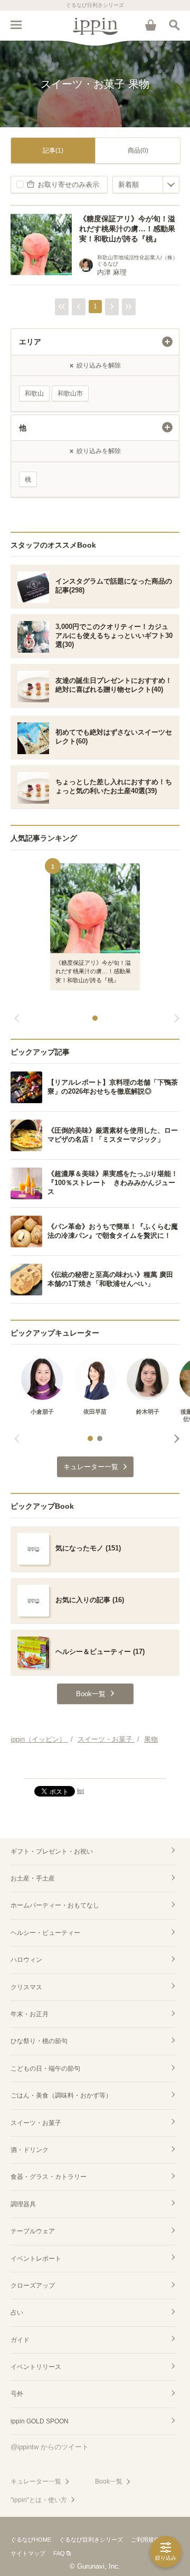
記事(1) (53, 151)
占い (17, 2312)
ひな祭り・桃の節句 (39, 2041)
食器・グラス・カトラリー (49, 2177)
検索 (174, 25)
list (80, 1791)
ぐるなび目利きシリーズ (91, 2540)
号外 (17, 2394)
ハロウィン (26, 1960)
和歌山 (34, 393)
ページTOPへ (95, 1766)
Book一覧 (109, 2481)
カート (150, 25)
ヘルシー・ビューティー (45, 1933)
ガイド (20, 2340)
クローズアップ (33, 2286)
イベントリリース (36, 2367)
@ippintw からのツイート (50, 2447)
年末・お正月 (30, 2014)
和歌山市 (70, 393)
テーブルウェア (33, 2231)
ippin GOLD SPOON (40, 2421)
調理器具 (23, 2204)
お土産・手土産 (33, 1878)
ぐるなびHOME (31, 2540)
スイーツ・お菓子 (36, 2123)
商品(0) (138, 151)
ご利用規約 (145, 2540)
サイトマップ (28, 2553)
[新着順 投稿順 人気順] (146, 185)
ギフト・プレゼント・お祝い (52, 1851)
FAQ (59, 2553)
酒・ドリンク (30, 2150)
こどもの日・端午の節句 (45, 2069)
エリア (30, 342)
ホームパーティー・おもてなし (55, 1905)
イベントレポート (36, 2259)
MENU (16, 25)
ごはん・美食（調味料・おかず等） (61, 2095)
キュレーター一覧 (36, 2481)
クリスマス (26, 1987)
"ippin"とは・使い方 (39, 2500)
